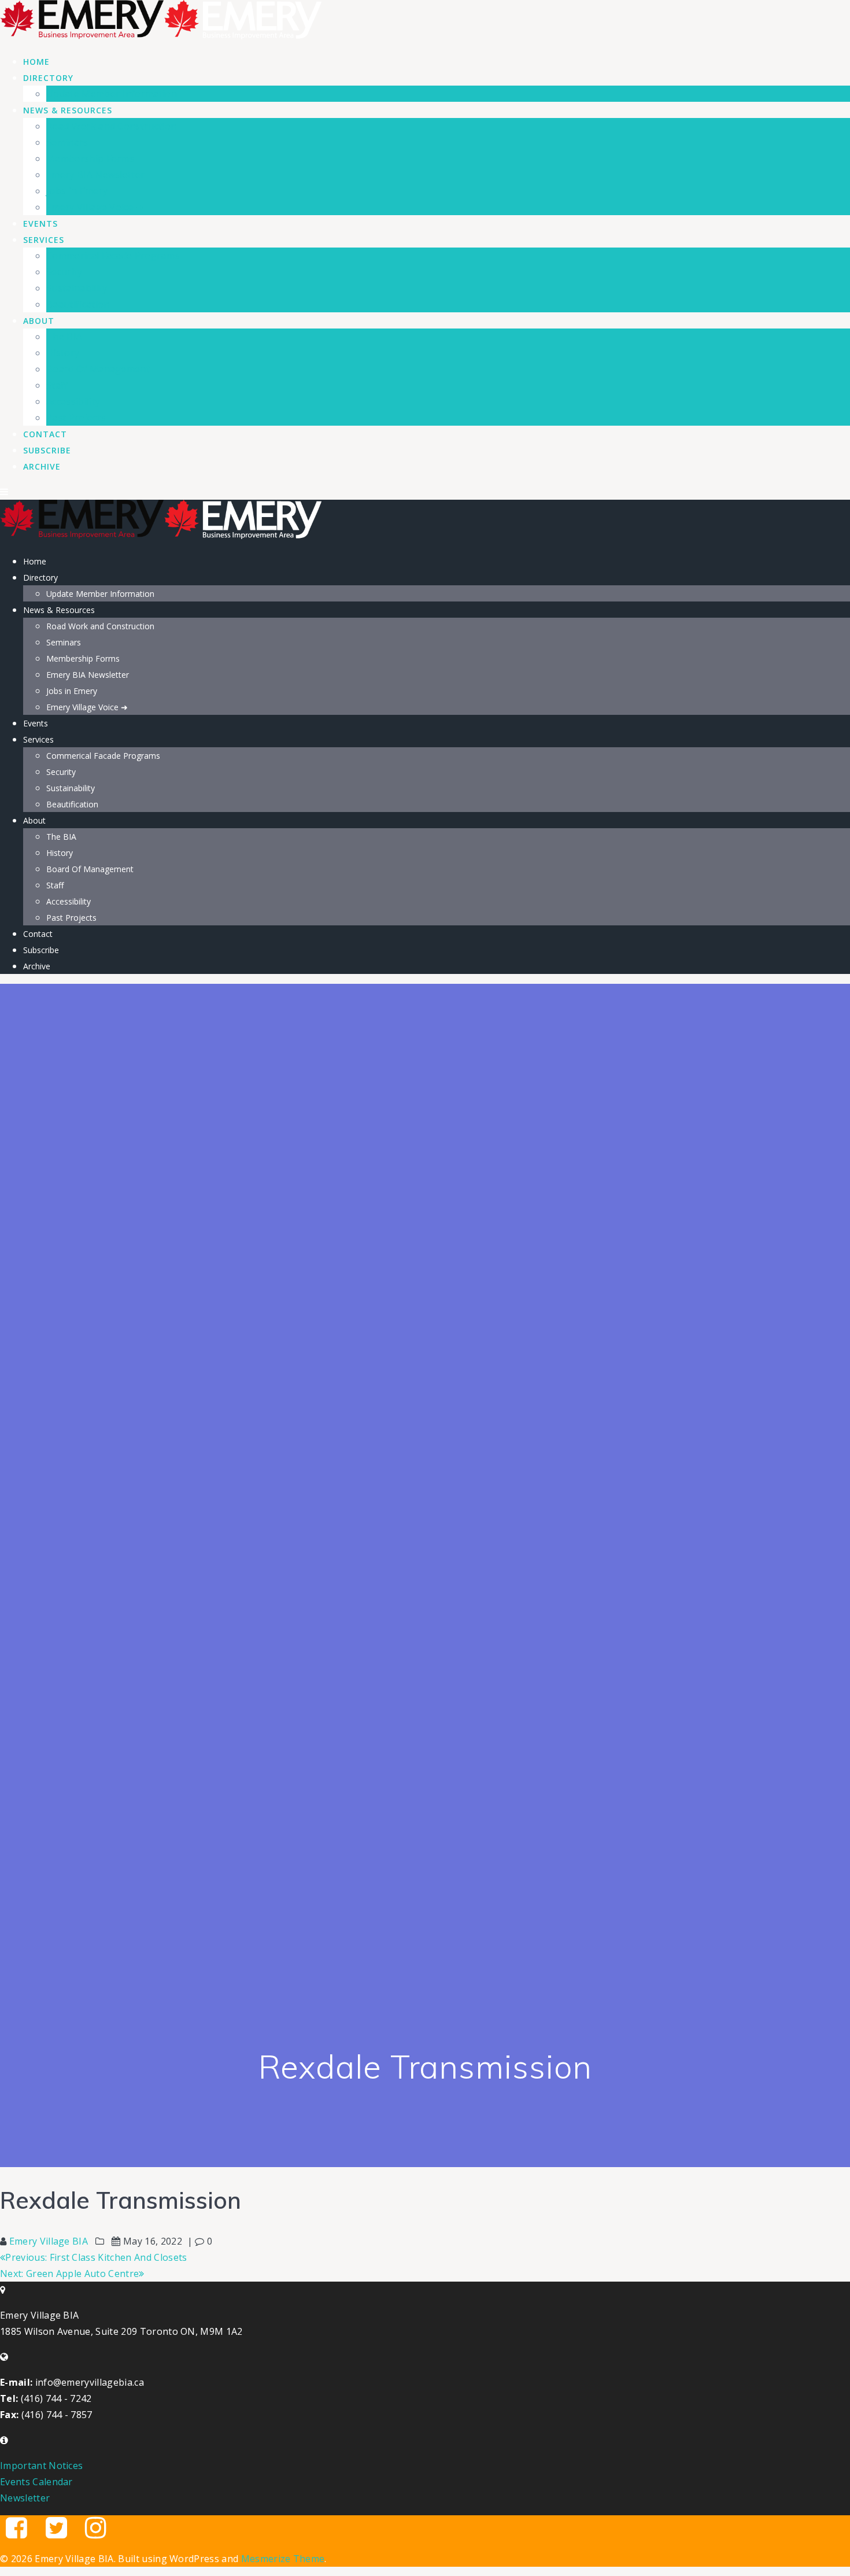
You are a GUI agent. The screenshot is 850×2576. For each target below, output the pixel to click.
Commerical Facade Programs (113, 256)
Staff (57, 385)
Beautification (78, 304)
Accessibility (73, 401)
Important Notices (41, 2466)
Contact (45, 434)
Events (40, 224)
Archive (42, 466)
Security (64, 272)
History (63, 353)
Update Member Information (112, 94)
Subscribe (47, 450)
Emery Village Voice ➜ (95, 207)
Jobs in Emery (77, 191)
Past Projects (76, 418)
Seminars (67, 142)
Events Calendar (36, 2482)
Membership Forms (90, 158)
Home (36, 62)
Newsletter (25, 2498)
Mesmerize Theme (283, 2559)
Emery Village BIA (49, 2241)
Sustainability (77, 288)
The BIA (64, 337)
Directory (48, 78)
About (39, 321)
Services (44, 240)
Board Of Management (98, 369)
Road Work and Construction (111, 126)
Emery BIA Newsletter (95, 175)
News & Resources (68, 110)
